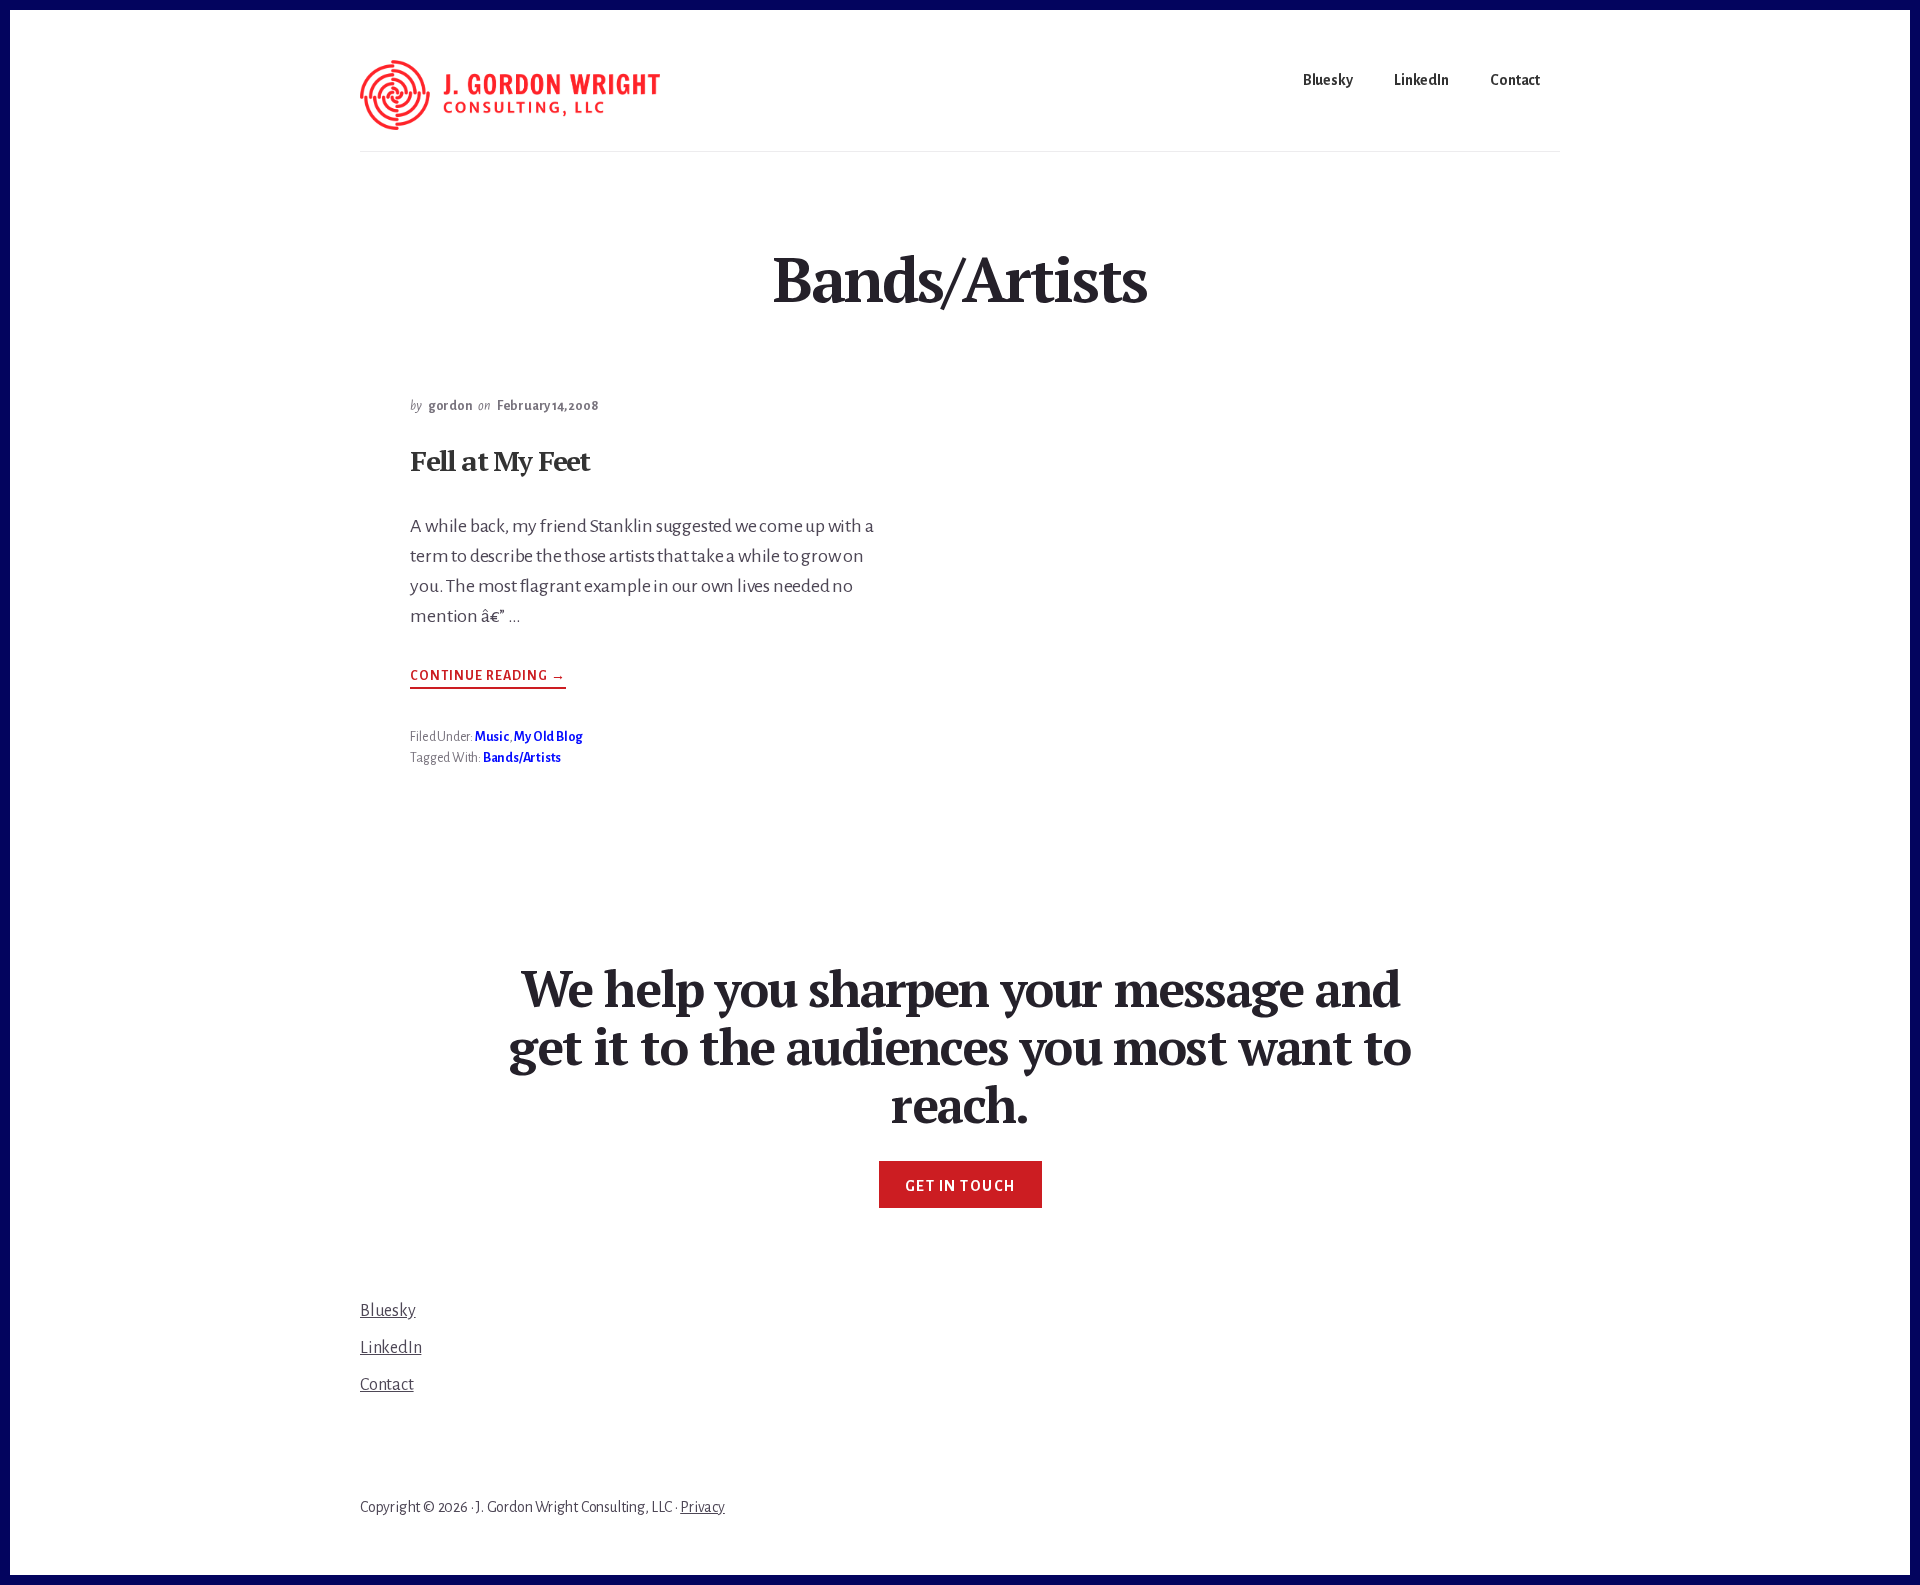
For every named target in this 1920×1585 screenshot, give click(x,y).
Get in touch (960, 1186)
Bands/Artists (522, 758)
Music (492, 737)
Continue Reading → (488, 678)
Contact (387, 1385)
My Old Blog (548, 737)
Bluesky (388, 1311)
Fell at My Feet (499, 460)
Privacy (702, 1507)
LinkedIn (390, 1348)
